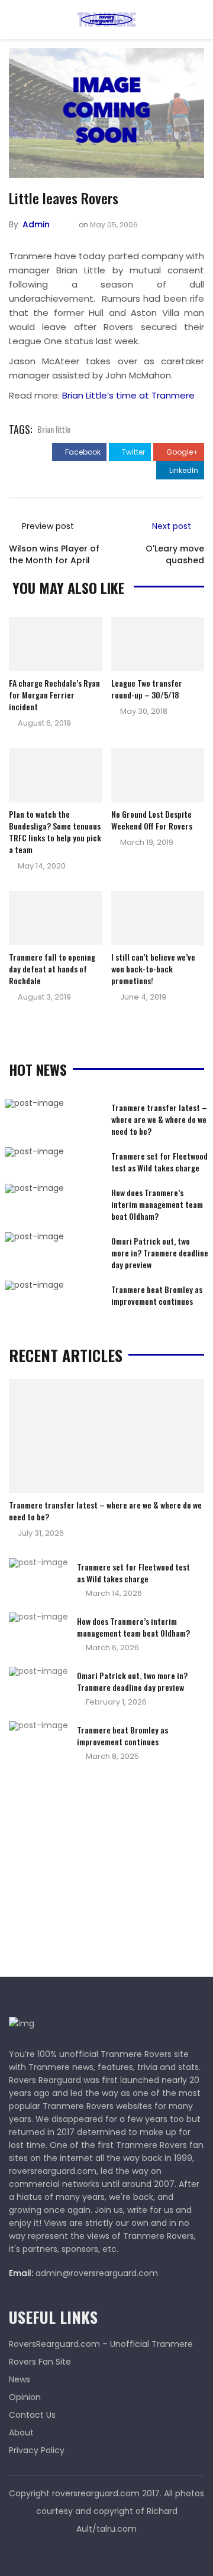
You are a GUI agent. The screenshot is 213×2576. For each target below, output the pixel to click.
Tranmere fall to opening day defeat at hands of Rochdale (52, 969)
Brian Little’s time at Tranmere (128, 395)
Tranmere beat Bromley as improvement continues (157, 1295)
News (20, 2379)
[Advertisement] (98, 1873)
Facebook (82, 452)
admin (36, 224)
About (21, 2433)
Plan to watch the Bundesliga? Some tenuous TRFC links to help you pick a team (55, 832)
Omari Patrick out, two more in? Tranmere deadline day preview (160, 1253)
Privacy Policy (37, 2450)
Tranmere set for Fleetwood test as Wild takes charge (159, 1162)
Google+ (181, 452)
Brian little (54, 429)
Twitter (133, 452)
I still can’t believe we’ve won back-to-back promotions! (153, 969)
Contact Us (32, 2415)
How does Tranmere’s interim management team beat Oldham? (157, 1204)
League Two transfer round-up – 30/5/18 (147, 689)
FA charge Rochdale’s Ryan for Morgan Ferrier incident (54, 695)
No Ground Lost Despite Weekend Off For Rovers (152, 820)
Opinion (25, 2397)
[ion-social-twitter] (106, 2552)
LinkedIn (183, 470)
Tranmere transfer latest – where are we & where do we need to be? (159, 1119)
